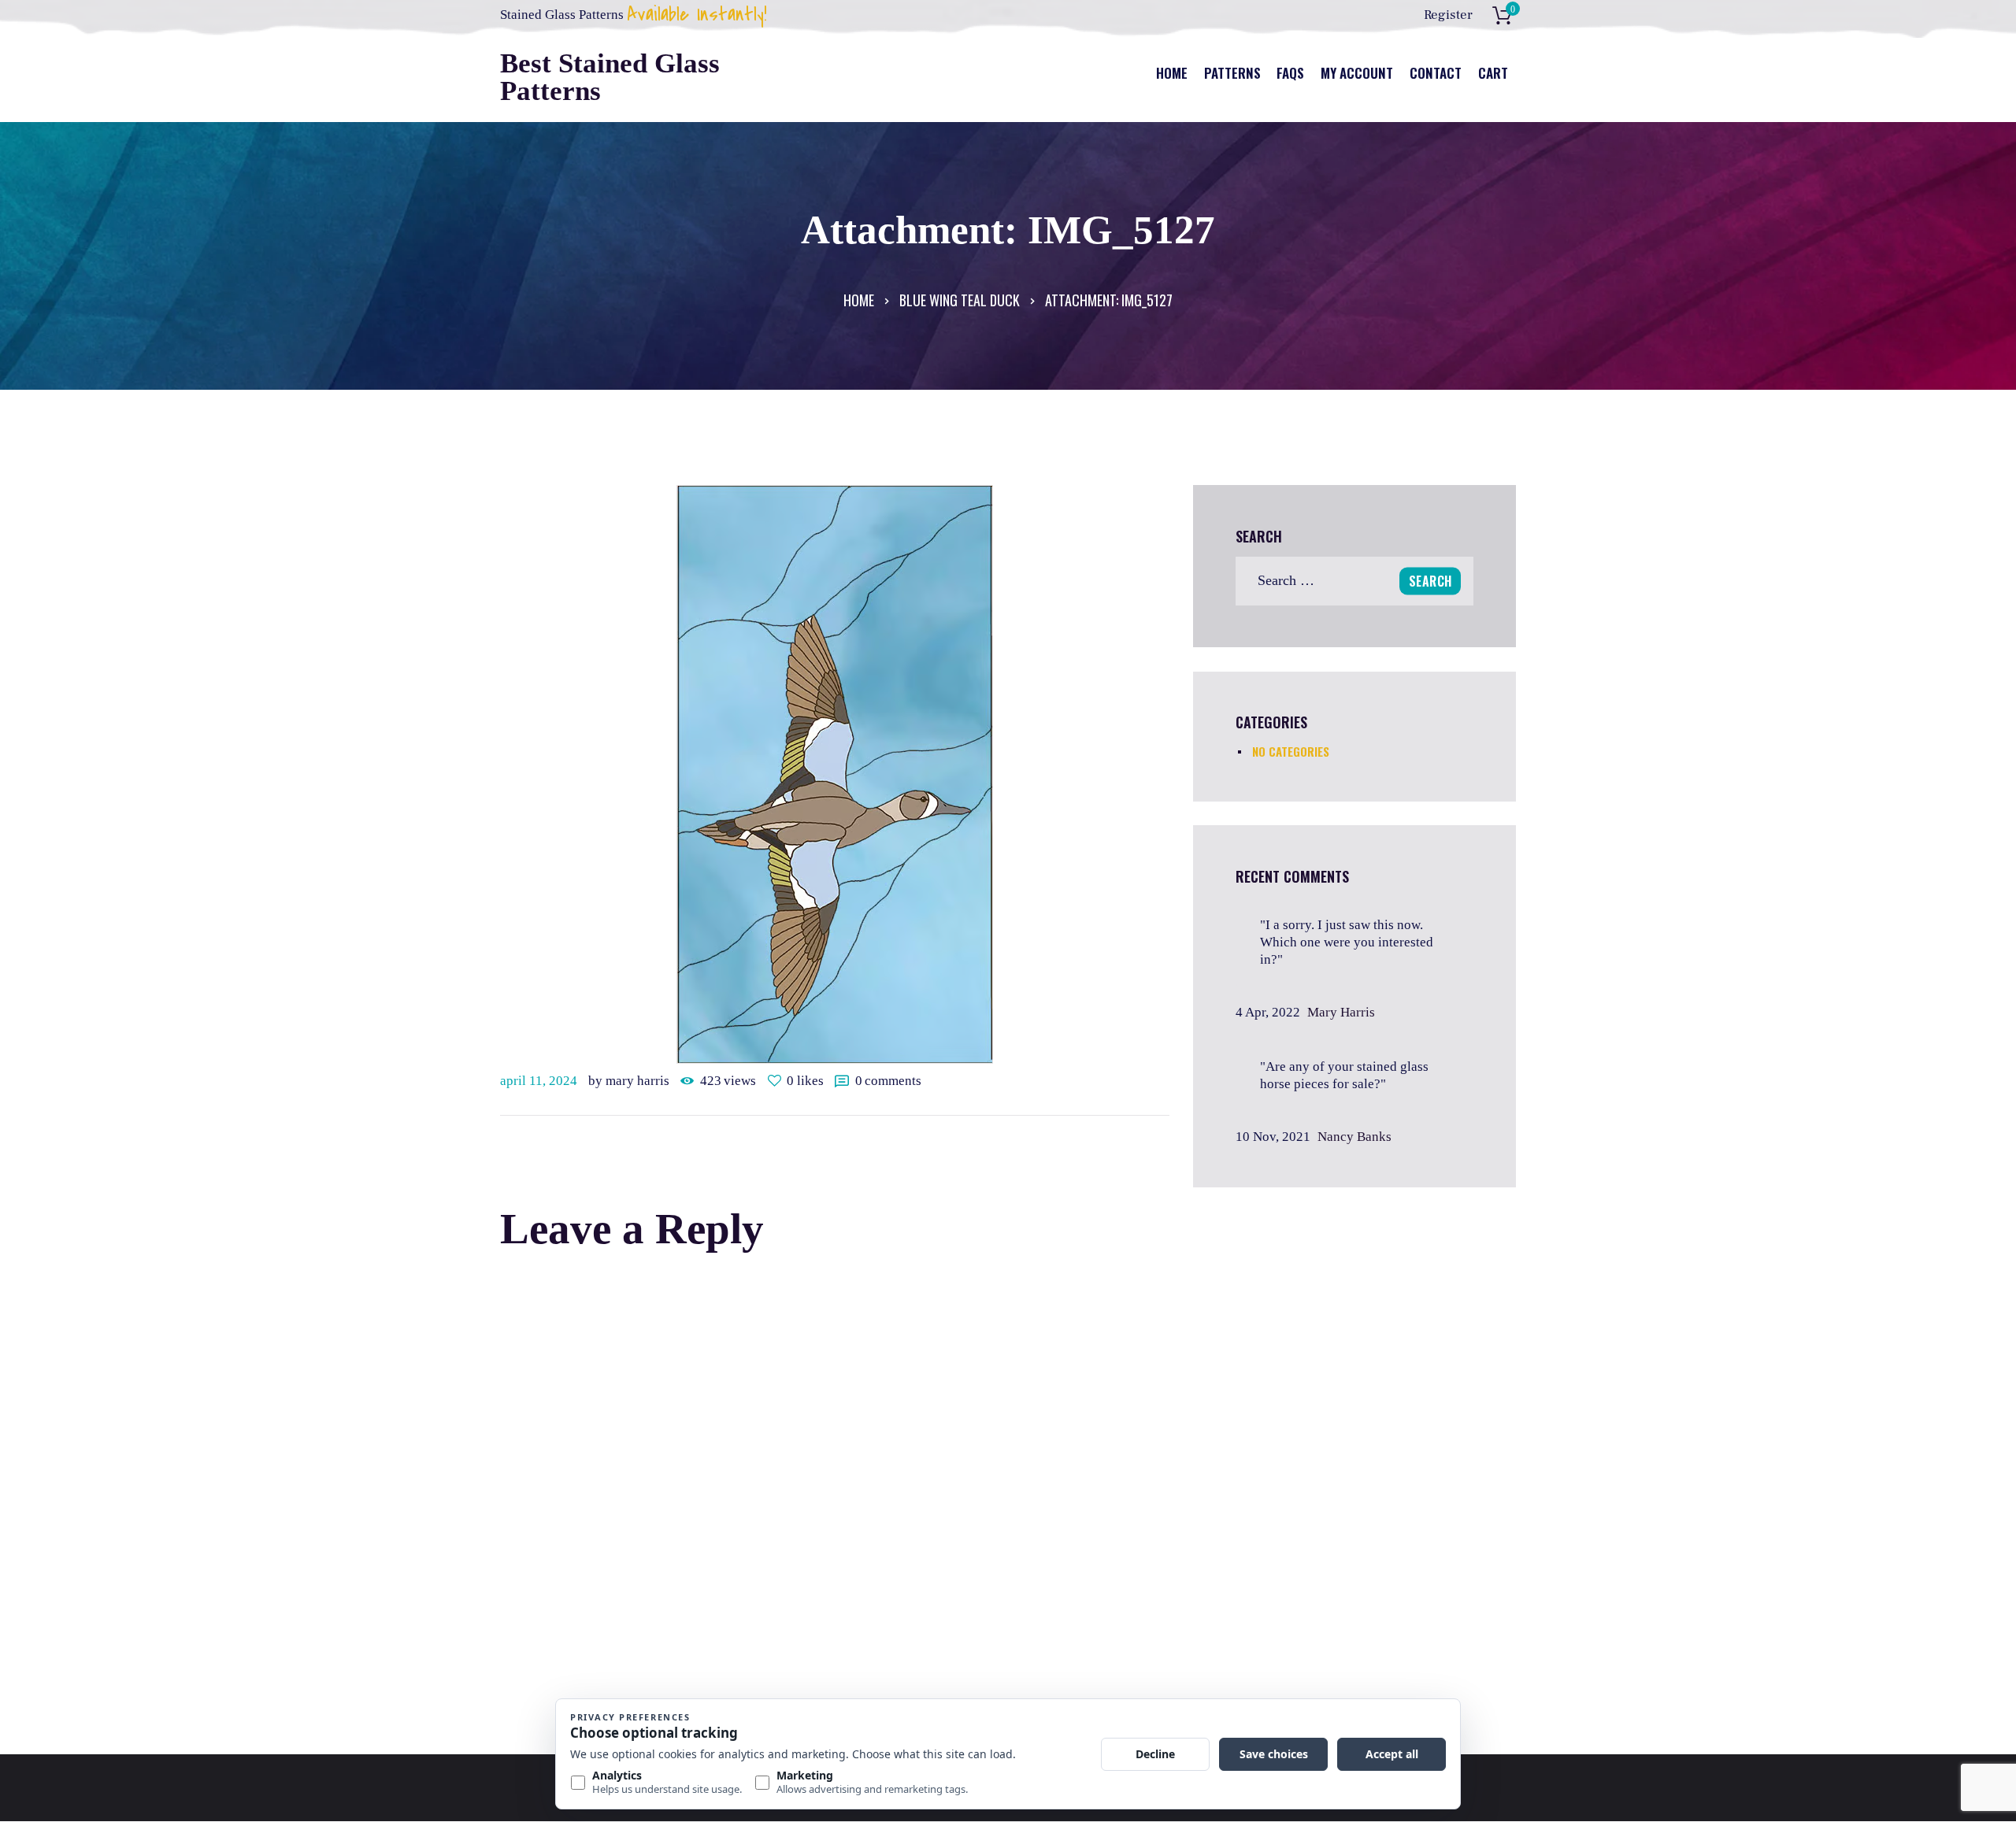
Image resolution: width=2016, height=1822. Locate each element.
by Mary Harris (630, 1081)
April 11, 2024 (539, 1081)
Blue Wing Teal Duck (960, 300)
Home (859, 300)
